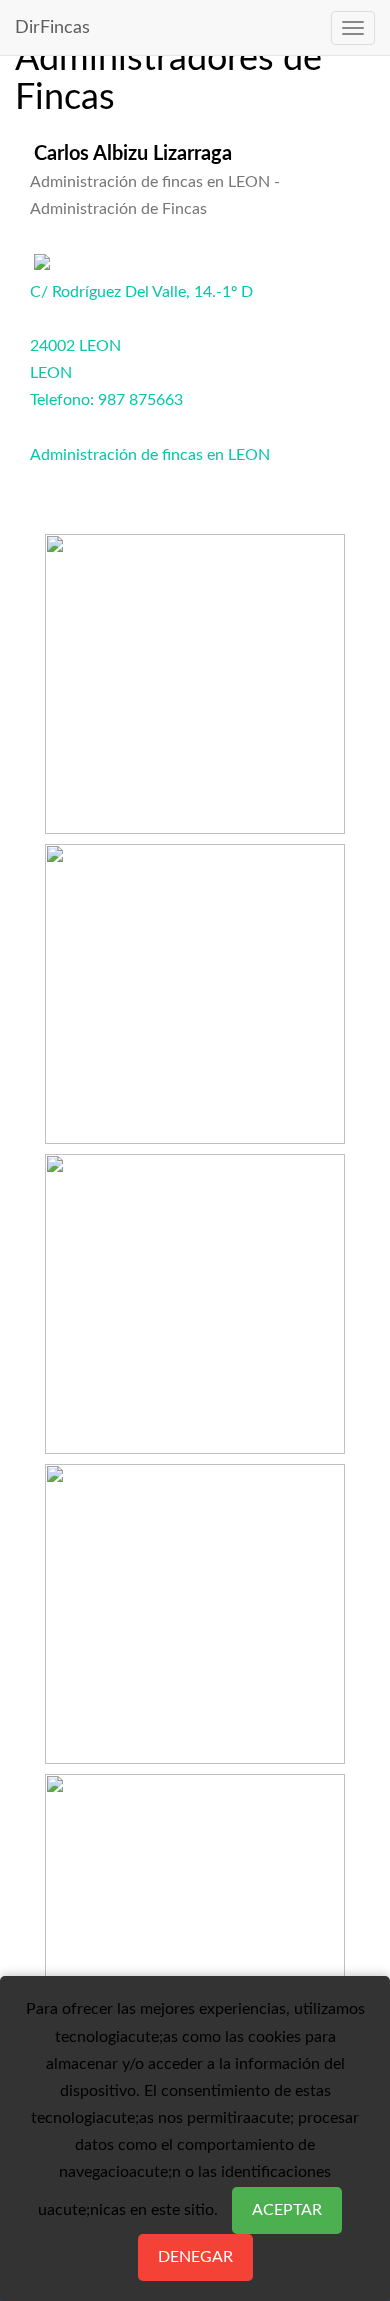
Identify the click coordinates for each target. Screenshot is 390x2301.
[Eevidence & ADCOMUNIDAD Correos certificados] (195, 1608)
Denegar (195, 2257)
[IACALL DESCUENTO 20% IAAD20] (195, 678)
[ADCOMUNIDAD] (195, 1918)
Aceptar (287, 2210)
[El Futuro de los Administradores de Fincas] (195, 1298)
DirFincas (52, 28)
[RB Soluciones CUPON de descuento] (195, 988)
